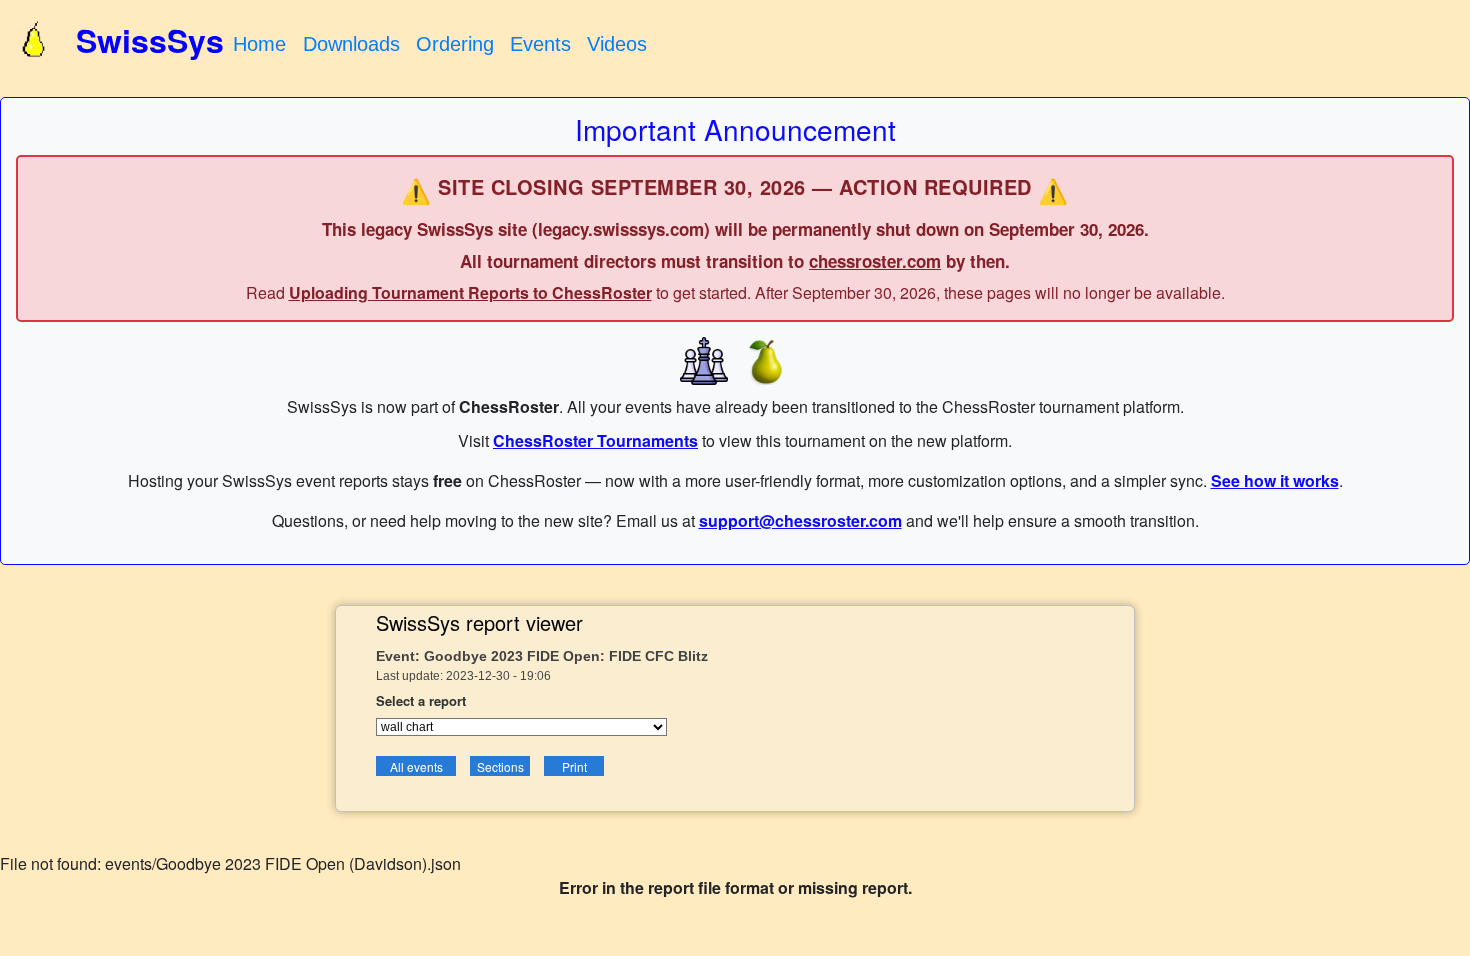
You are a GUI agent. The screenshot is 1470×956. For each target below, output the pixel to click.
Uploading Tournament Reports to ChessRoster (470, 292)
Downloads (351, 44)
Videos (617, 44)
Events (540, 44)
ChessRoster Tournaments (595, 440)
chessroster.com (875, 261)
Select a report (421, 700)
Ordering (455, 44)
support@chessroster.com (800, 520)
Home (259, 44)
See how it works (1275, 480)
